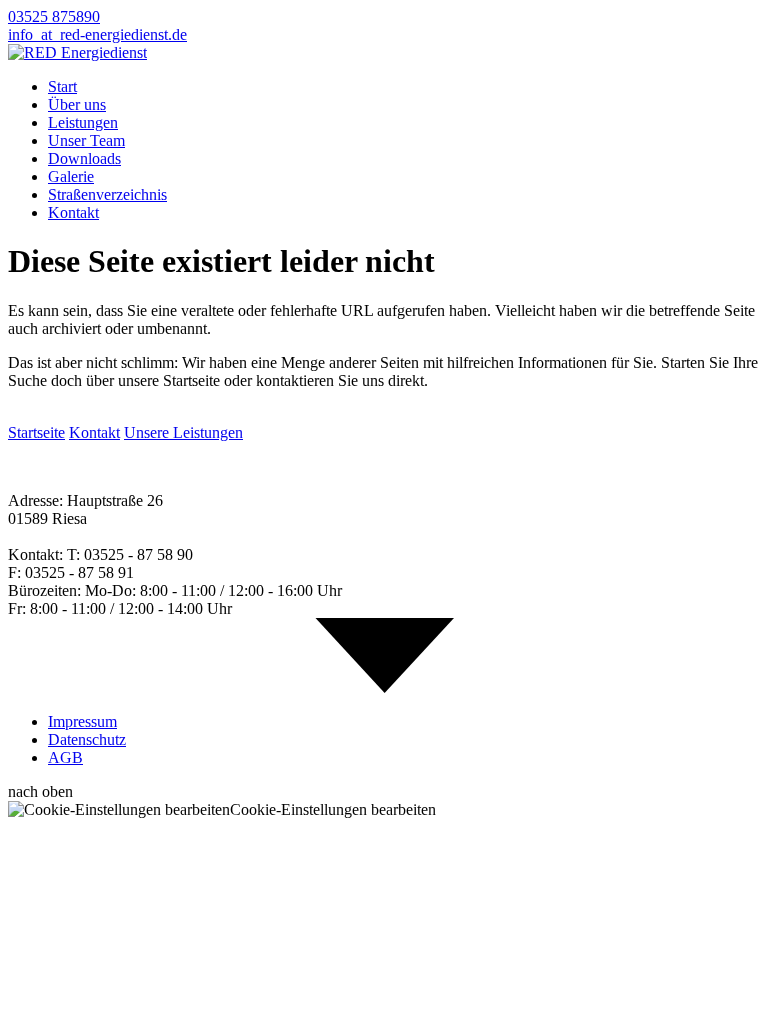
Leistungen (83, 122)
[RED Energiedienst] (77, 52)
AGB (65, 757)
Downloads (84, 158)
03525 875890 (54, 16)
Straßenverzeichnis (107, 194)
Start (62, 86)
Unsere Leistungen (183, 432)
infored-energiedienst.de (97, 34)
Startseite (36, 432)
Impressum (82, 721)
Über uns (77, 104)
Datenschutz (87, 739)
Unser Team (86, 140)
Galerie (71, 176)
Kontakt (73, 212)
